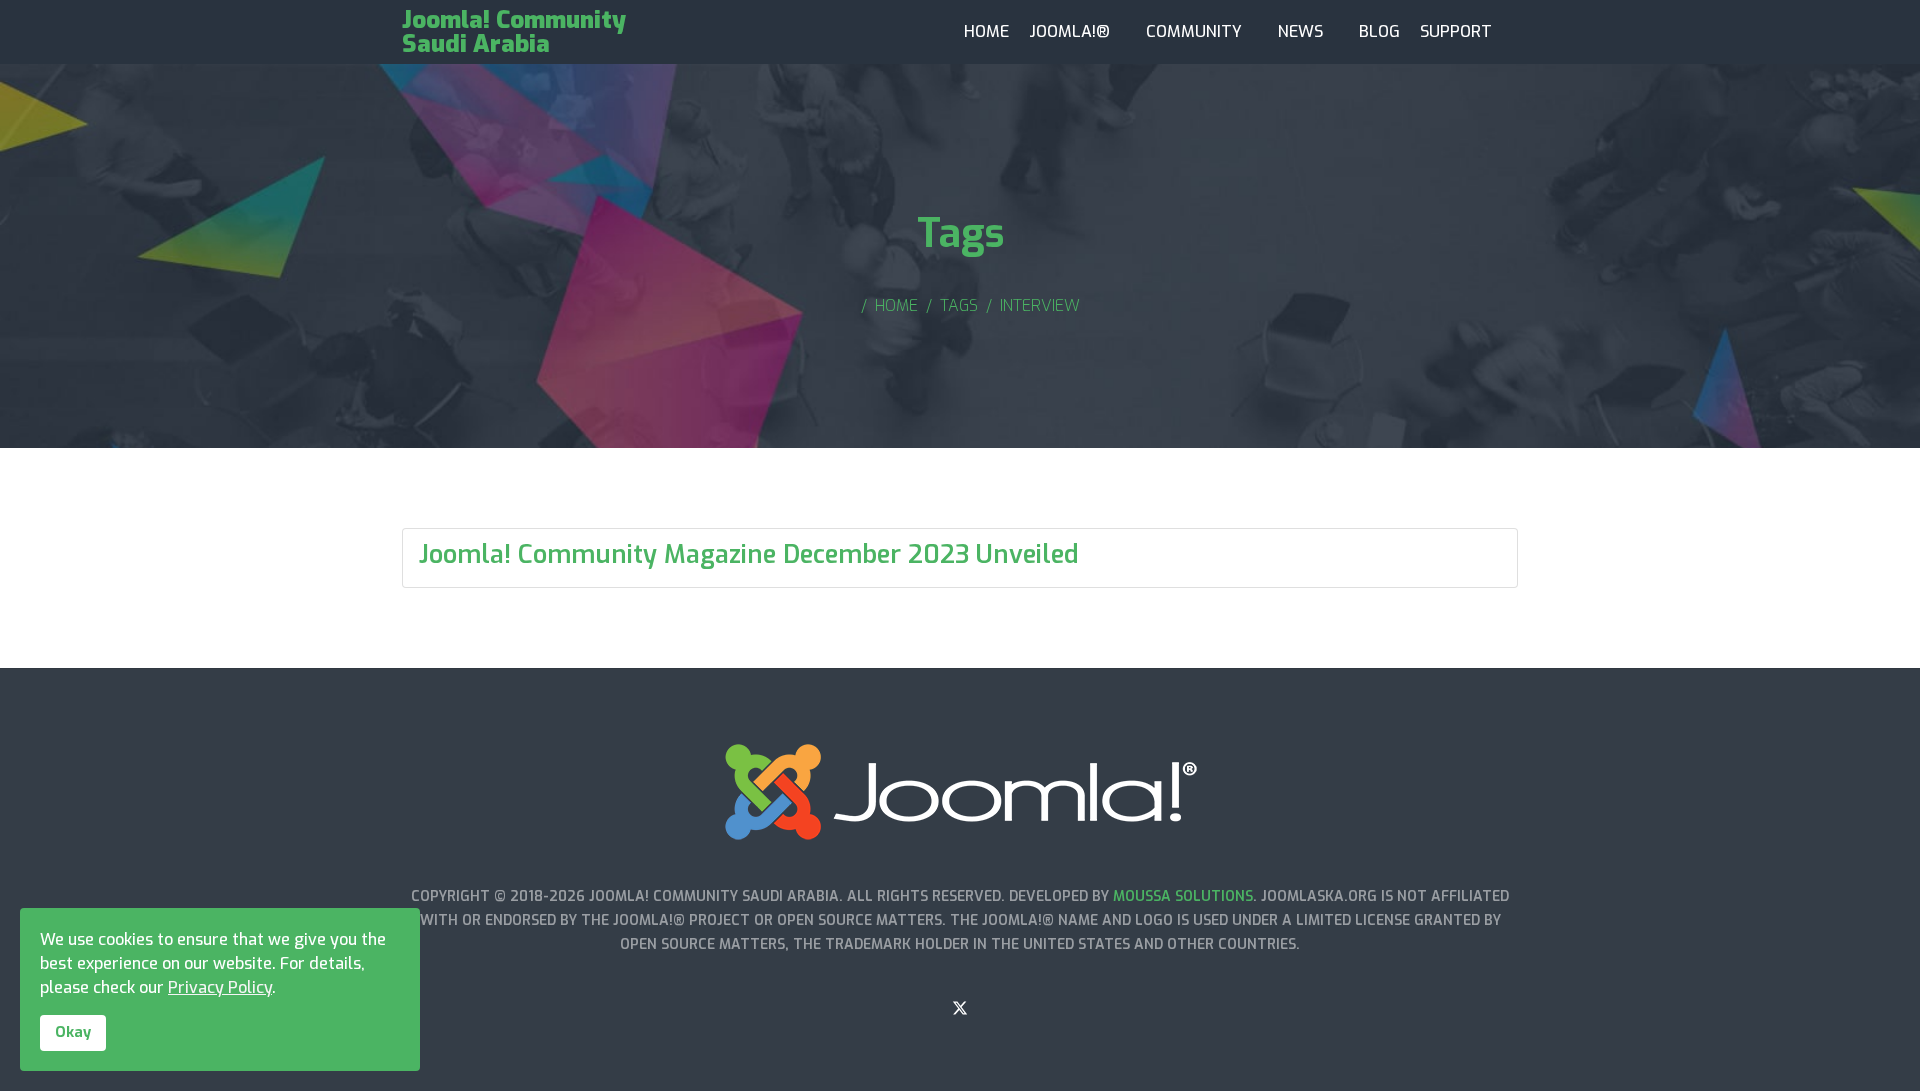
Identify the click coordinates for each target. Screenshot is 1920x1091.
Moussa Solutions (1183, 896)
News (1300, 31)
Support (1456, 31)
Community (1194, 31)
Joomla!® (1069, 31)
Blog (1379, 31)
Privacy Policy (220, 987)
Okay (73, 1032)
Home (986, 31)
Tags (959, 305)
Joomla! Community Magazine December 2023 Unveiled (749, 554)
